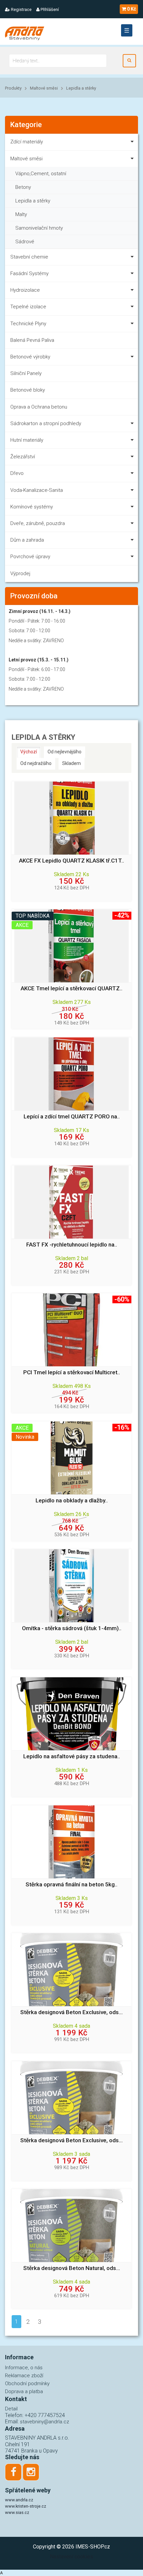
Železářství (23, 457)
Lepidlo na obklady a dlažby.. (72, 1501)
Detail (11, 2409)
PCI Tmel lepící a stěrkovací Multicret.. (72, 1372)
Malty (21, 214)
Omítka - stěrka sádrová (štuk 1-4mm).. (72, 1628)
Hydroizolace (25, 290)
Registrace (21, 9)
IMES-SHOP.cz (93, 2547)
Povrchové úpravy (30, 557)
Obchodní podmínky (27, 2384)
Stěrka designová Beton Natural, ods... (72, 2268)
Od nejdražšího (36, 763)
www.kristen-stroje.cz (26, 2506)
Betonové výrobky (30, 357)
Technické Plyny (28, 324)
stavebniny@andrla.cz (45, 2422)
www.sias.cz (17, 2512)
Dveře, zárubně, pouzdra (38, 523)
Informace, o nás (24, 2368)
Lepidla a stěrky (81, 88)
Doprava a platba (24, 2391)
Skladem (71, 763)
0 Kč (132, 9)
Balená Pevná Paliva (32, 340)
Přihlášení (49, 9)
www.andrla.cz (19, 2500)
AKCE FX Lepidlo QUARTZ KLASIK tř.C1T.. (71, 861)
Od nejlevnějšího (65, 752)
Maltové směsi (44, 88)
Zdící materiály (27, 142)
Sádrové (25, 242)
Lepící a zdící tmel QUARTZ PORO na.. (72, 1117)
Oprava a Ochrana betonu (39, 407)
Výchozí (29, 752)
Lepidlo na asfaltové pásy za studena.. (72, 1756)
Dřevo (17, 473)
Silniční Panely (26, 373)
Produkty (13, 88)
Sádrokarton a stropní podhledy (46, 423)
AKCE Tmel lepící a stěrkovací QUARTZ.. (71, 988)
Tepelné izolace (28, 307)
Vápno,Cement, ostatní (41, 174)
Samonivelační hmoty (39, 228)
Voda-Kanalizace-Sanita (37, 490)
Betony (23, 187)
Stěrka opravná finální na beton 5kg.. (71, 1885)
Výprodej (20, 573)
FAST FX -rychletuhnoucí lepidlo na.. (72, 1245)
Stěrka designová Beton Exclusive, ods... (71, 2012)
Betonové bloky (28, 390)
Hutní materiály (27, 440)
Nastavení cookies (71, 2557)
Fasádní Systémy (29, 273)
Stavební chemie (29, 257)
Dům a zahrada (27, 540)
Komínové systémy (32, 507)
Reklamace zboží (24, 2376)
